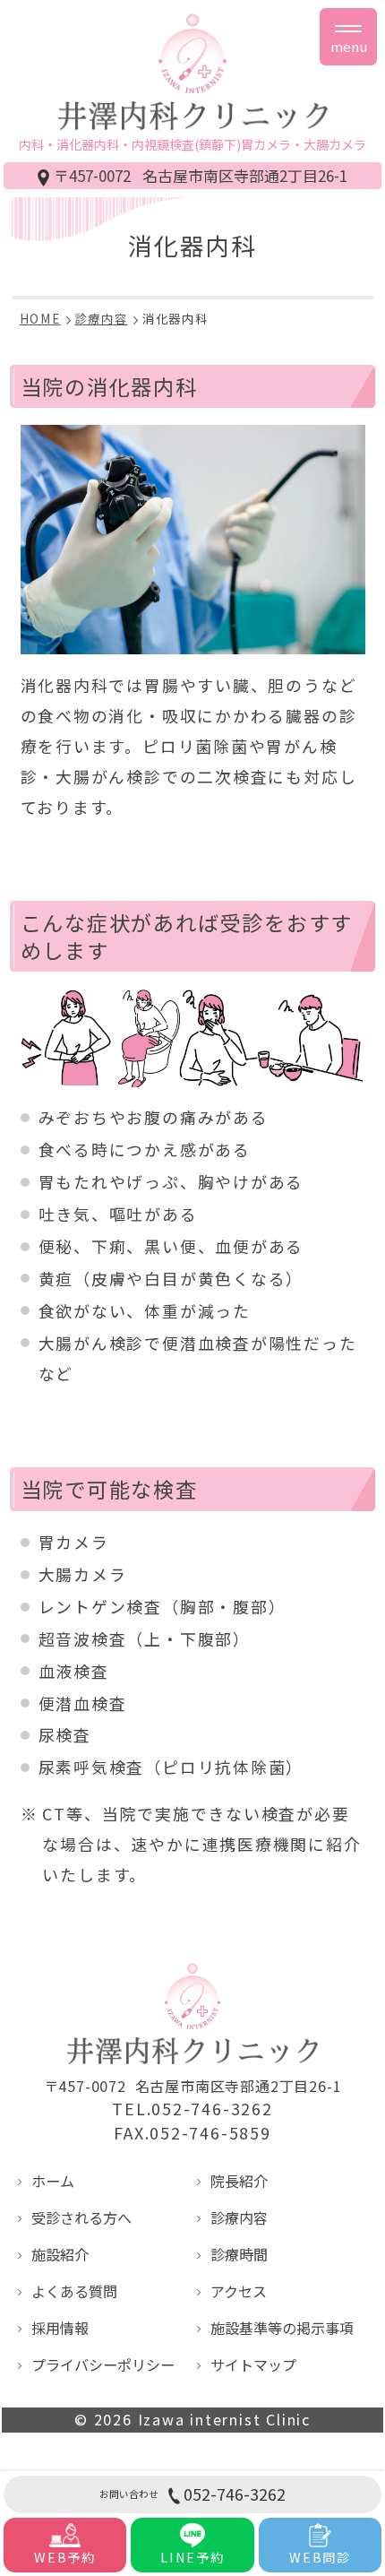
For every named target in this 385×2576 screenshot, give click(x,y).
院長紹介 (239, 2181)
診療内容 (239, 2217)
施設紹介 (60, 2254)
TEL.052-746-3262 (192, 2109)
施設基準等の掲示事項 (282, 2328)
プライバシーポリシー (103, 2364)
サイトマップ (253, 2364)
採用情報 (60, 2328)
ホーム (53, 2181)
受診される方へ (81, 2217)
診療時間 (239, 2254)
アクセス (239, 2291)
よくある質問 (74, 2291)
